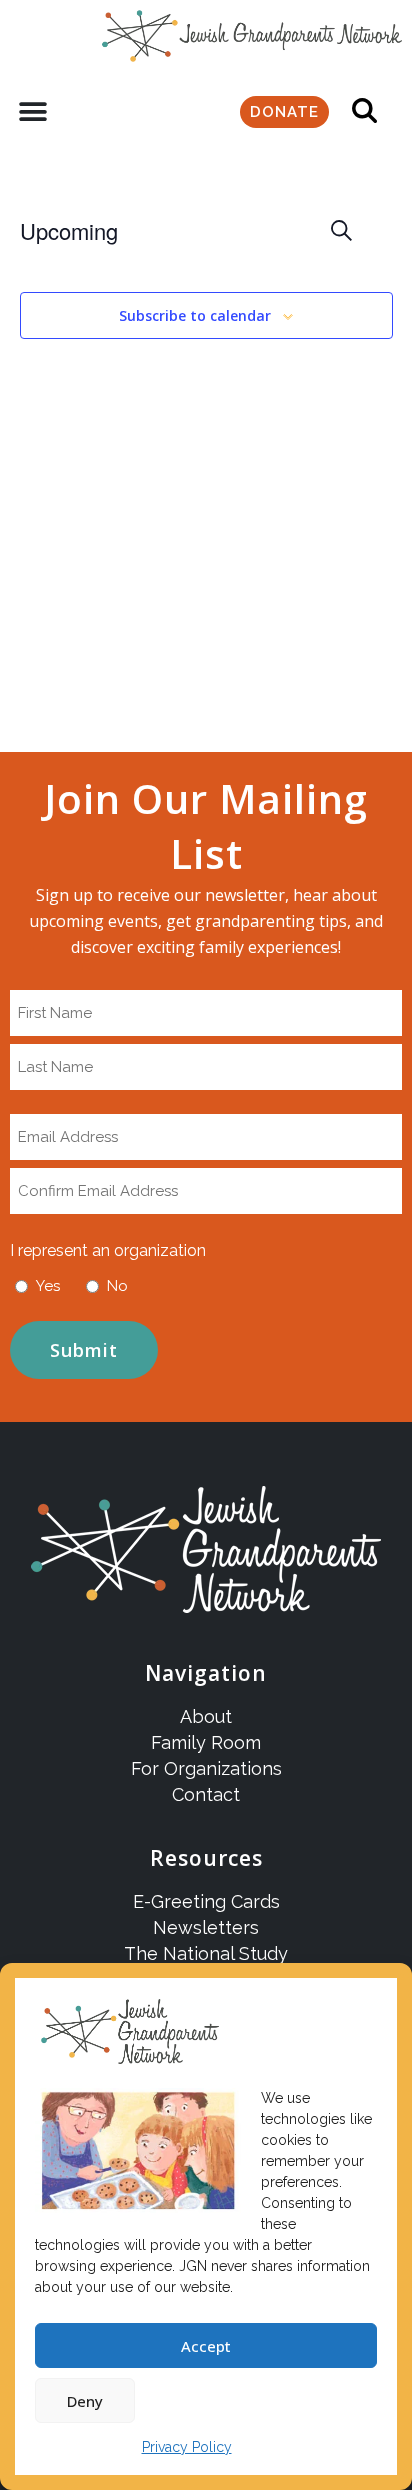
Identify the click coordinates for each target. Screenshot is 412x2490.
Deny (85, 2401)
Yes (48, 1286)
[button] (32, 112)
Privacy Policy (187, 2447)
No (117, 1286)
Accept (206, 2346)
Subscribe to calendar (195, 316)
